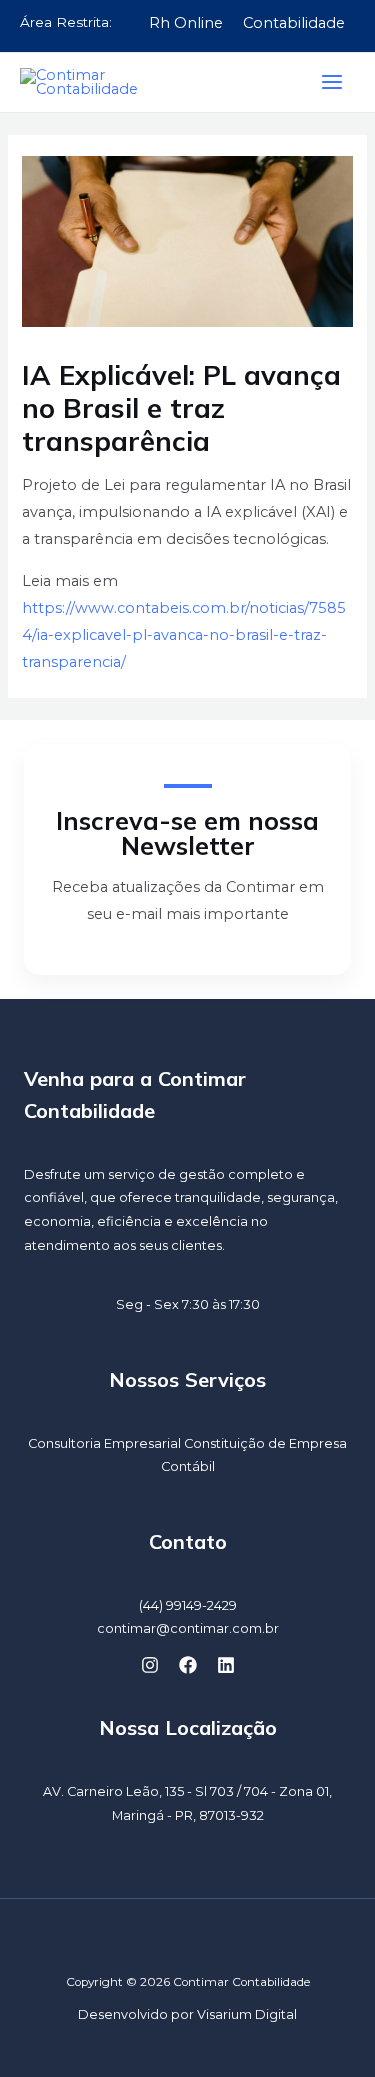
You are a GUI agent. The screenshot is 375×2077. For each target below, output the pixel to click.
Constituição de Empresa (265, 1443)
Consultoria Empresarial (104, 1443)
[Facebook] (188, 1665)
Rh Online (186, 23)
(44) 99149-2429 (188, 1605)
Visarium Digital (247, 2014)
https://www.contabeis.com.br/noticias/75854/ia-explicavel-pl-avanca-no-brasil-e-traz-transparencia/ (184, 635)
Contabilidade (294, 23)
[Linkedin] (226, 1665)
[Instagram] (150, 1665)
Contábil (188, 1466)
